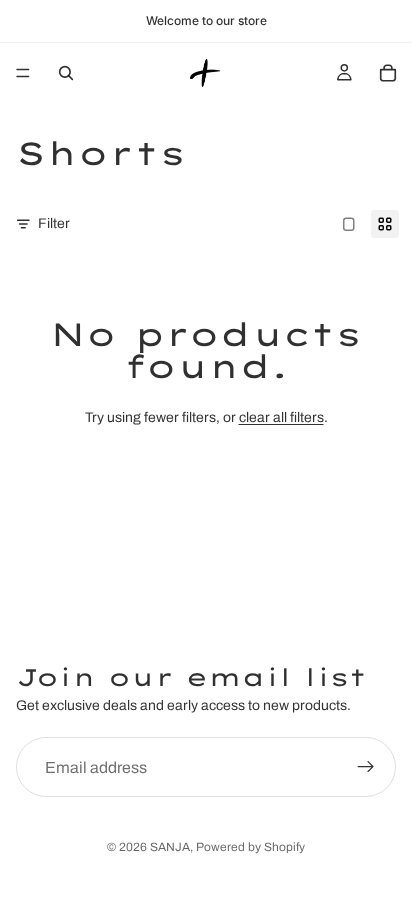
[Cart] (388, 73)
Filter (54, 223)
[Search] (66, 73)
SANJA (170, 847)
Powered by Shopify (250, 847)
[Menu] (23, 73)
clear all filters (281, 417)
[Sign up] (366, 767)
